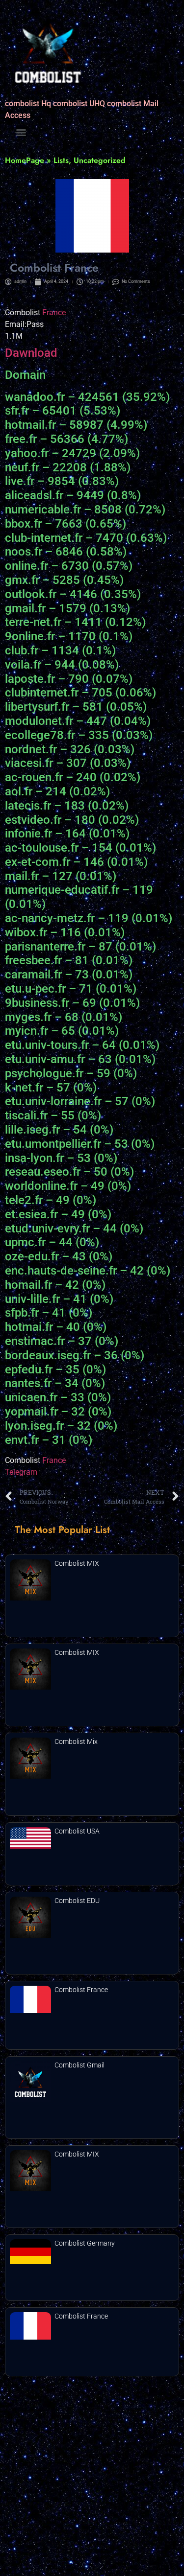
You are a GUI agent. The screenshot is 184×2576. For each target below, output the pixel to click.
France (54, 313)
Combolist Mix (76, 1741)
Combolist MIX (77, 1563)
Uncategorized (100, 160)
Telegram (21, 1472)
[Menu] (21, 133)
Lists (61, 160)
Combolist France (81, 1990)
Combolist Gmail (79, 2065)
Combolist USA (77, 1831)
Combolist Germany (85, 2243)
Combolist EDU (77, 1901)
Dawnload (31, 353)
